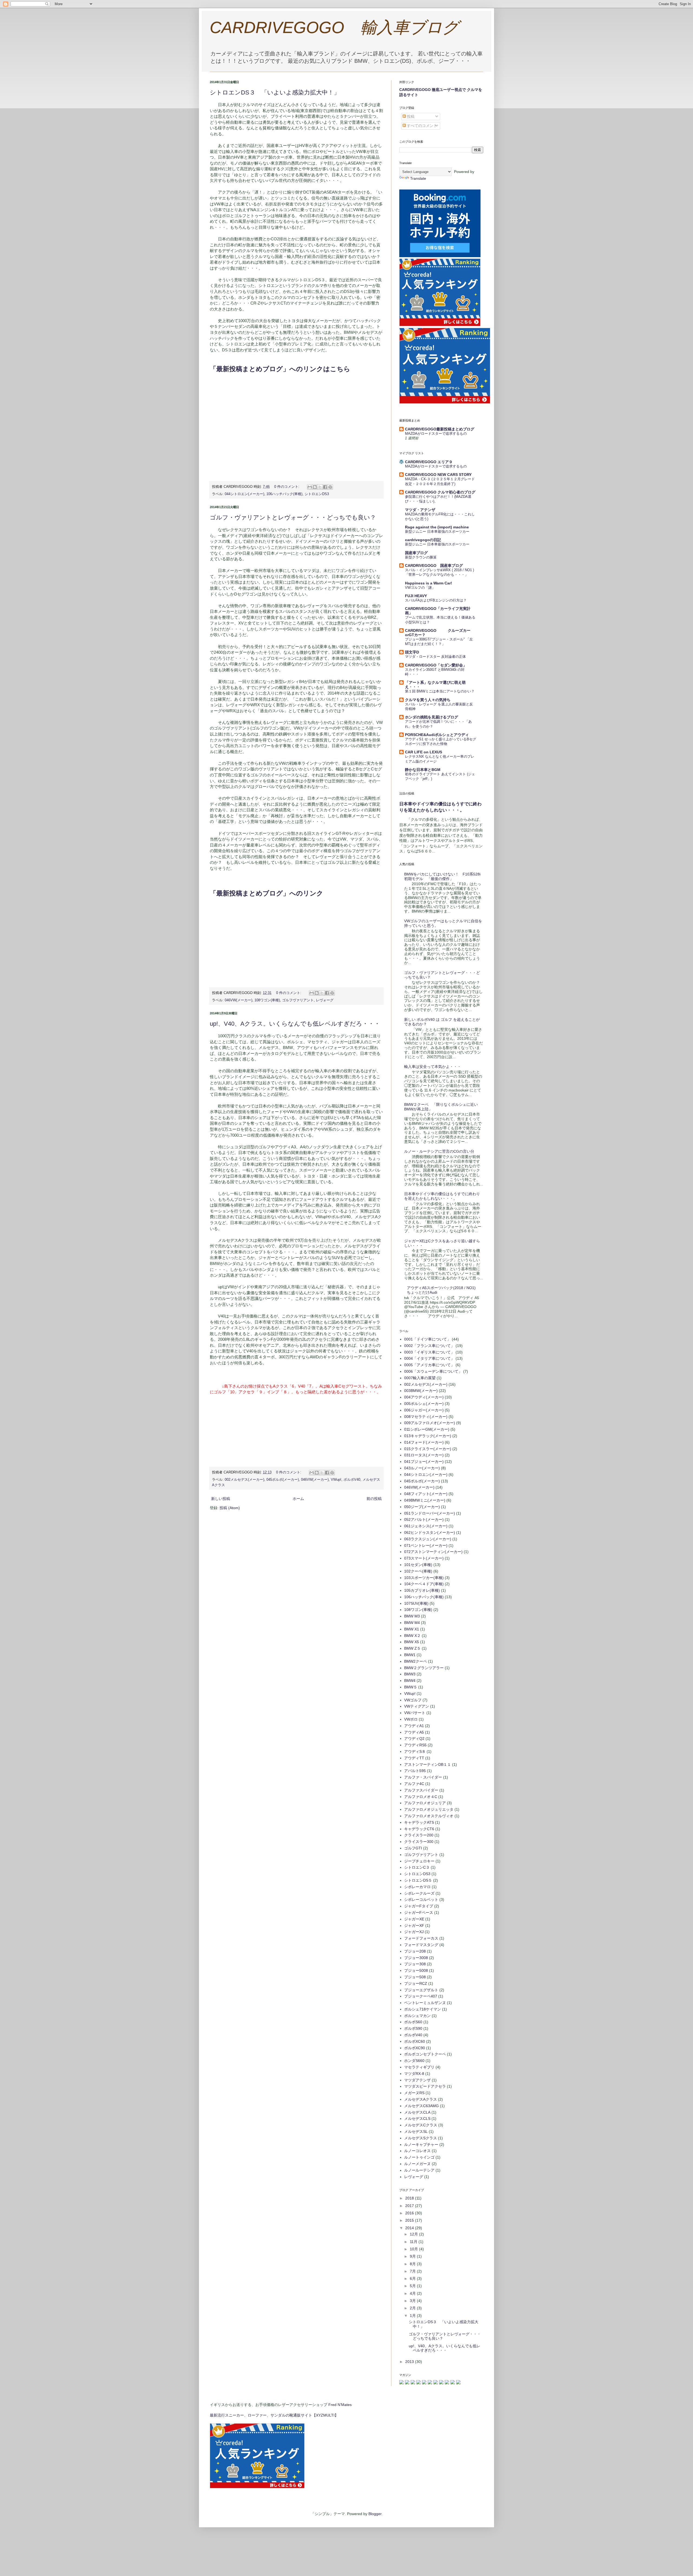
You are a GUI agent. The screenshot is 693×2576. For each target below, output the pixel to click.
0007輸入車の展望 (420, 1378)
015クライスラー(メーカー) (428, 1449)
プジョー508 (415, 1977)
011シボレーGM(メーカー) (427, 1429)
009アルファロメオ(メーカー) (430, 1423)
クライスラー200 (419, 1835)
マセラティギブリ (419, 2067)
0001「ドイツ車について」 (427, 1339)
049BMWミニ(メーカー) (425, 1500)
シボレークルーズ (419, 1893)
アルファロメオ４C (421, 1797)
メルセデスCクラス (421, 2125)
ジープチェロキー (419, 1861)
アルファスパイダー (421, 1790)
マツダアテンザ (417, 2080)
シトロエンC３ (417, 1867)
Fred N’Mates (340, 2405)
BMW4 (410, 1681)
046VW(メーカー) (238, 1000)
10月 (414, 2249)
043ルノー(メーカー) (422, 1468)
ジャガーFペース (419, 1913)
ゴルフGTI (413, 1848)
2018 (410, 2198)
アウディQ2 (414, 1738)
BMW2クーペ (416, 1661)
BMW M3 (412, 1616)
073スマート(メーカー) (424, 1558)
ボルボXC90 (415, 2048)
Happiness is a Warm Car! (429, 583)
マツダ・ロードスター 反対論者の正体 (435, 657)
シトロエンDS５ (418, 1880)
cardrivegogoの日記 (423, 540)
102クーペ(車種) (418, 1571)
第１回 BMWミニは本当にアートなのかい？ (440, 691)
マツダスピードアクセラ (425, 2086)
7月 (413, 2271)
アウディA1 (414, 1726)
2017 (410, 2206)
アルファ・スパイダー (423, 1777)
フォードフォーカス (421, 1938)
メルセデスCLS (417, 2119)
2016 (410, 2213)
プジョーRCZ (416, 1983)
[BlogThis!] (315, 487)
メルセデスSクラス (421, 2138)
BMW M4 (412, 1623)
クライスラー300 (419, 1842)
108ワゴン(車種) (267, 1000)
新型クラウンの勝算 (421, 557)
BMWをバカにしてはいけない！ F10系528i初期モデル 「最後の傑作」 (442, 876)
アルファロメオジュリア (425, 1803)
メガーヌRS (414, 2093)
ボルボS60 (413, 2022)
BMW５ (411, 1687)
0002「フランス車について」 (429, 1346)
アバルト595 (415, 1771)
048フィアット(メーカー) (426, 1494)
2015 (410, 2220)
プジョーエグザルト (421, 1990)
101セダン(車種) (418, 1565)
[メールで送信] (310, 487)
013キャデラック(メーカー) (428, 1436)
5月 (413, 2286)
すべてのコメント (421, 126)
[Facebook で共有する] (325, 487)
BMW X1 (412, 1629)
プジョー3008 (416, 1958)
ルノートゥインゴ (419, 2157)
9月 (413, 2256)
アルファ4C (414, 1784)
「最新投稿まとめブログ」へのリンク (267, 893)
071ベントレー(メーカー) (426, 1545)
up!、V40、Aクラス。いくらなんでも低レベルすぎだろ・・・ (295, 1024)
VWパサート (415, 1713)
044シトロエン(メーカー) (244, 494)
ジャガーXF (414, 1926)
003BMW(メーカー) (421, 1391)
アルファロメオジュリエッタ (429, 1809)
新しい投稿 (221, 1499)
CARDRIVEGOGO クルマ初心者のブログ (440, 492)
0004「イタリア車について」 (429, 1358)
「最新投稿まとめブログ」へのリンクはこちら (280, 369)
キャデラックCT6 (419, 1829)
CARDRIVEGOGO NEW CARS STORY (438, 475)
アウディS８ (415, 1751)
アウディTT (414, 1758)
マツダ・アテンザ (420, 510)
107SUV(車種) (416, 1603)
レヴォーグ (325, 1000)
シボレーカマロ (417, 1887)
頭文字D (412, 652)
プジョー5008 (416, 1970)
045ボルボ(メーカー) (283, 1480)
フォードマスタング (421, 1945)
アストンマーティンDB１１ (428, 1764)
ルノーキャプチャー (421, 2145)
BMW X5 (412, 1642)
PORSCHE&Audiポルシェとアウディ (437, 735)
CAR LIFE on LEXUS (424, 752)
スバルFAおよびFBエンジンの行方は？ (436, 600)
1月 (413, 2316)
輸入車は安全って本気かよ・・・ (433, 1067)
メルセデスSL (416, 2132)
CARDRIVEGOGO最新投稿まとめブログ (440, 429)
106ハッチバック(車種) (284, 494)
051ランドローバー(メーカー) (430, 1513)
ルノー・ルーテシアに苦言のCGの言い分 (439, 1151)
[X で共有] (320, 487)
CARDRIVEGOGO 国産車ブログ (434, 565)
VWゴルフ (413, 1700)
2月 (413, 2308)
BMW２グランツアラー (424, 1668)
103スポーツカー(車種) (424, 1578)
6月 (413, 2278)
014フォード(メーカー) (424, 1442)
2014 (410, 2228)
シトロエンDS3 (317, 494)
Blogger (375, 2514)
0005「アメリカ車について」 (429, 1365)
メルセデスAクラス (421, 2099)
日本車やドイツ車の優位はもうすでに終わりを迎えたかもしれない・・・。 (442, 1196)
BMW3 (410, 1674)
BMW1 (410, 1655)
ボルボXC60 (415, 2041)
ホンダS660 (414, 2061)
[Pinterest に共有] (330, 487)
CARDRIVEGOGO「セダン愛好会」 (436, 665)
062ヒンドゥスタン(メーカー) (430, 1532)
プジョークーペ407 (421, 1996)
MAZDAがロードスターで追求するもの (436, 434)
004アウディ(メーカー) (424, 1397)
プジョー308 (415, 1964)
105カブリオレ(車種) (422, 1590)
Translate (418, 178)
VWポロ (411, 1719)
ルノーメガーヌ (417, 2164)
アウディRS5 (415, 1745)
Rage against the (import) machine (437, 527)
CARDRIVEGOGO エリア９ (429, 462)
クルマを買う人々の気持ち (428, 700)
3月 (413, 2301)
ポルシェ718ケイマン (423, 2009)
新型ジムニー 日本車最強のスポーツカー (437, 532)
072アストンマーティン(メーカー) (433, 1552)
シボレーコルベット (421, 1900)
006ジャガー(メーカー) (424, 1410)
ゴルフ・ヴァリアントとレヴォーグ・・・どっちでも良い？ (293, 517)
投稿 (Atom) (230, 1508)
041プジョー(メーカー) (424, 1462)
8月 (413, 2264)
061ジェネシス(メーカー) (426, 1526)
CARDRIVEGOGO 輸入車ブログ (334, 27)
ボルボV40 (352, 1480)
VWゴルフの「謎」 (420, 588)
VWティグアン (417, 1706)
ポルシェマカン (417, 2016)
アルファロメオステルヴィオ (429, 1816)
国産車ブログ (416, 553)
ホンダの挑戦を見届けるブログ (432, 717)
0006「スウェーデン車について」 (433, 1371)
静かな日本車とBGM (423, 770)
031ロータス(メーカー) (424, 1455)
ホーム (298, 1499)
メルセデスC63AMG (421, 2106)
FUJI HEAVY (416, 596)
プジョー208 (415, 1951)
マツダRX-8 (414, 2074)
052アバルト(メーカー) (424, 1519)
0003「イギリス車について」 (429, 1352)
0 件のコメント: (287, 487)
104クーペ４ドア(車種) (424, 1584)
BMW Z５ (412, 1648)
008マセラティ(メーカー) (426, 1417)
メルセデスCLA (417, 2112)
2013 (410, 2362)
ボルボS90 (413, 2028)
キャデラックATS (419, 1822)
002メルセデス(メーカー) (244, 1480)
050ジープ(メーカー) (422, 1507)
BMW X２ (412, 1636)
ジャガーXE (414, 1919)
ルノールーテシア (419, 2170)
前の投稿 (374, 1499)
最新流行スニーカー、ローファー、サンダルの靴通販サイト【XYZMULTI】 (274, 2415)
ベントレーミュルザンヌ (425, 2003)
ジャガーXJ (414, 1932)
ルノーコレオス (417, 2151)
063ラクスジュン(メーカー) (428, 1539)
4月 (413, 2293)
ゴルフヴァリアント (298, 1000)
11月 (414, 2242)
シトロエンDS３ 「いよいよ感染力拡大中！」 (275, 92)
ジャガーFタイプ (419, 1906)
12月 (414, 2234)
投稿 (410, 116)
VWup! (336, 1480)
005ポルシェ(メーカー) (424, 1404)
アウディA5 (414, 1732)
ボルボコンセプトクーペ (425, 2054)
